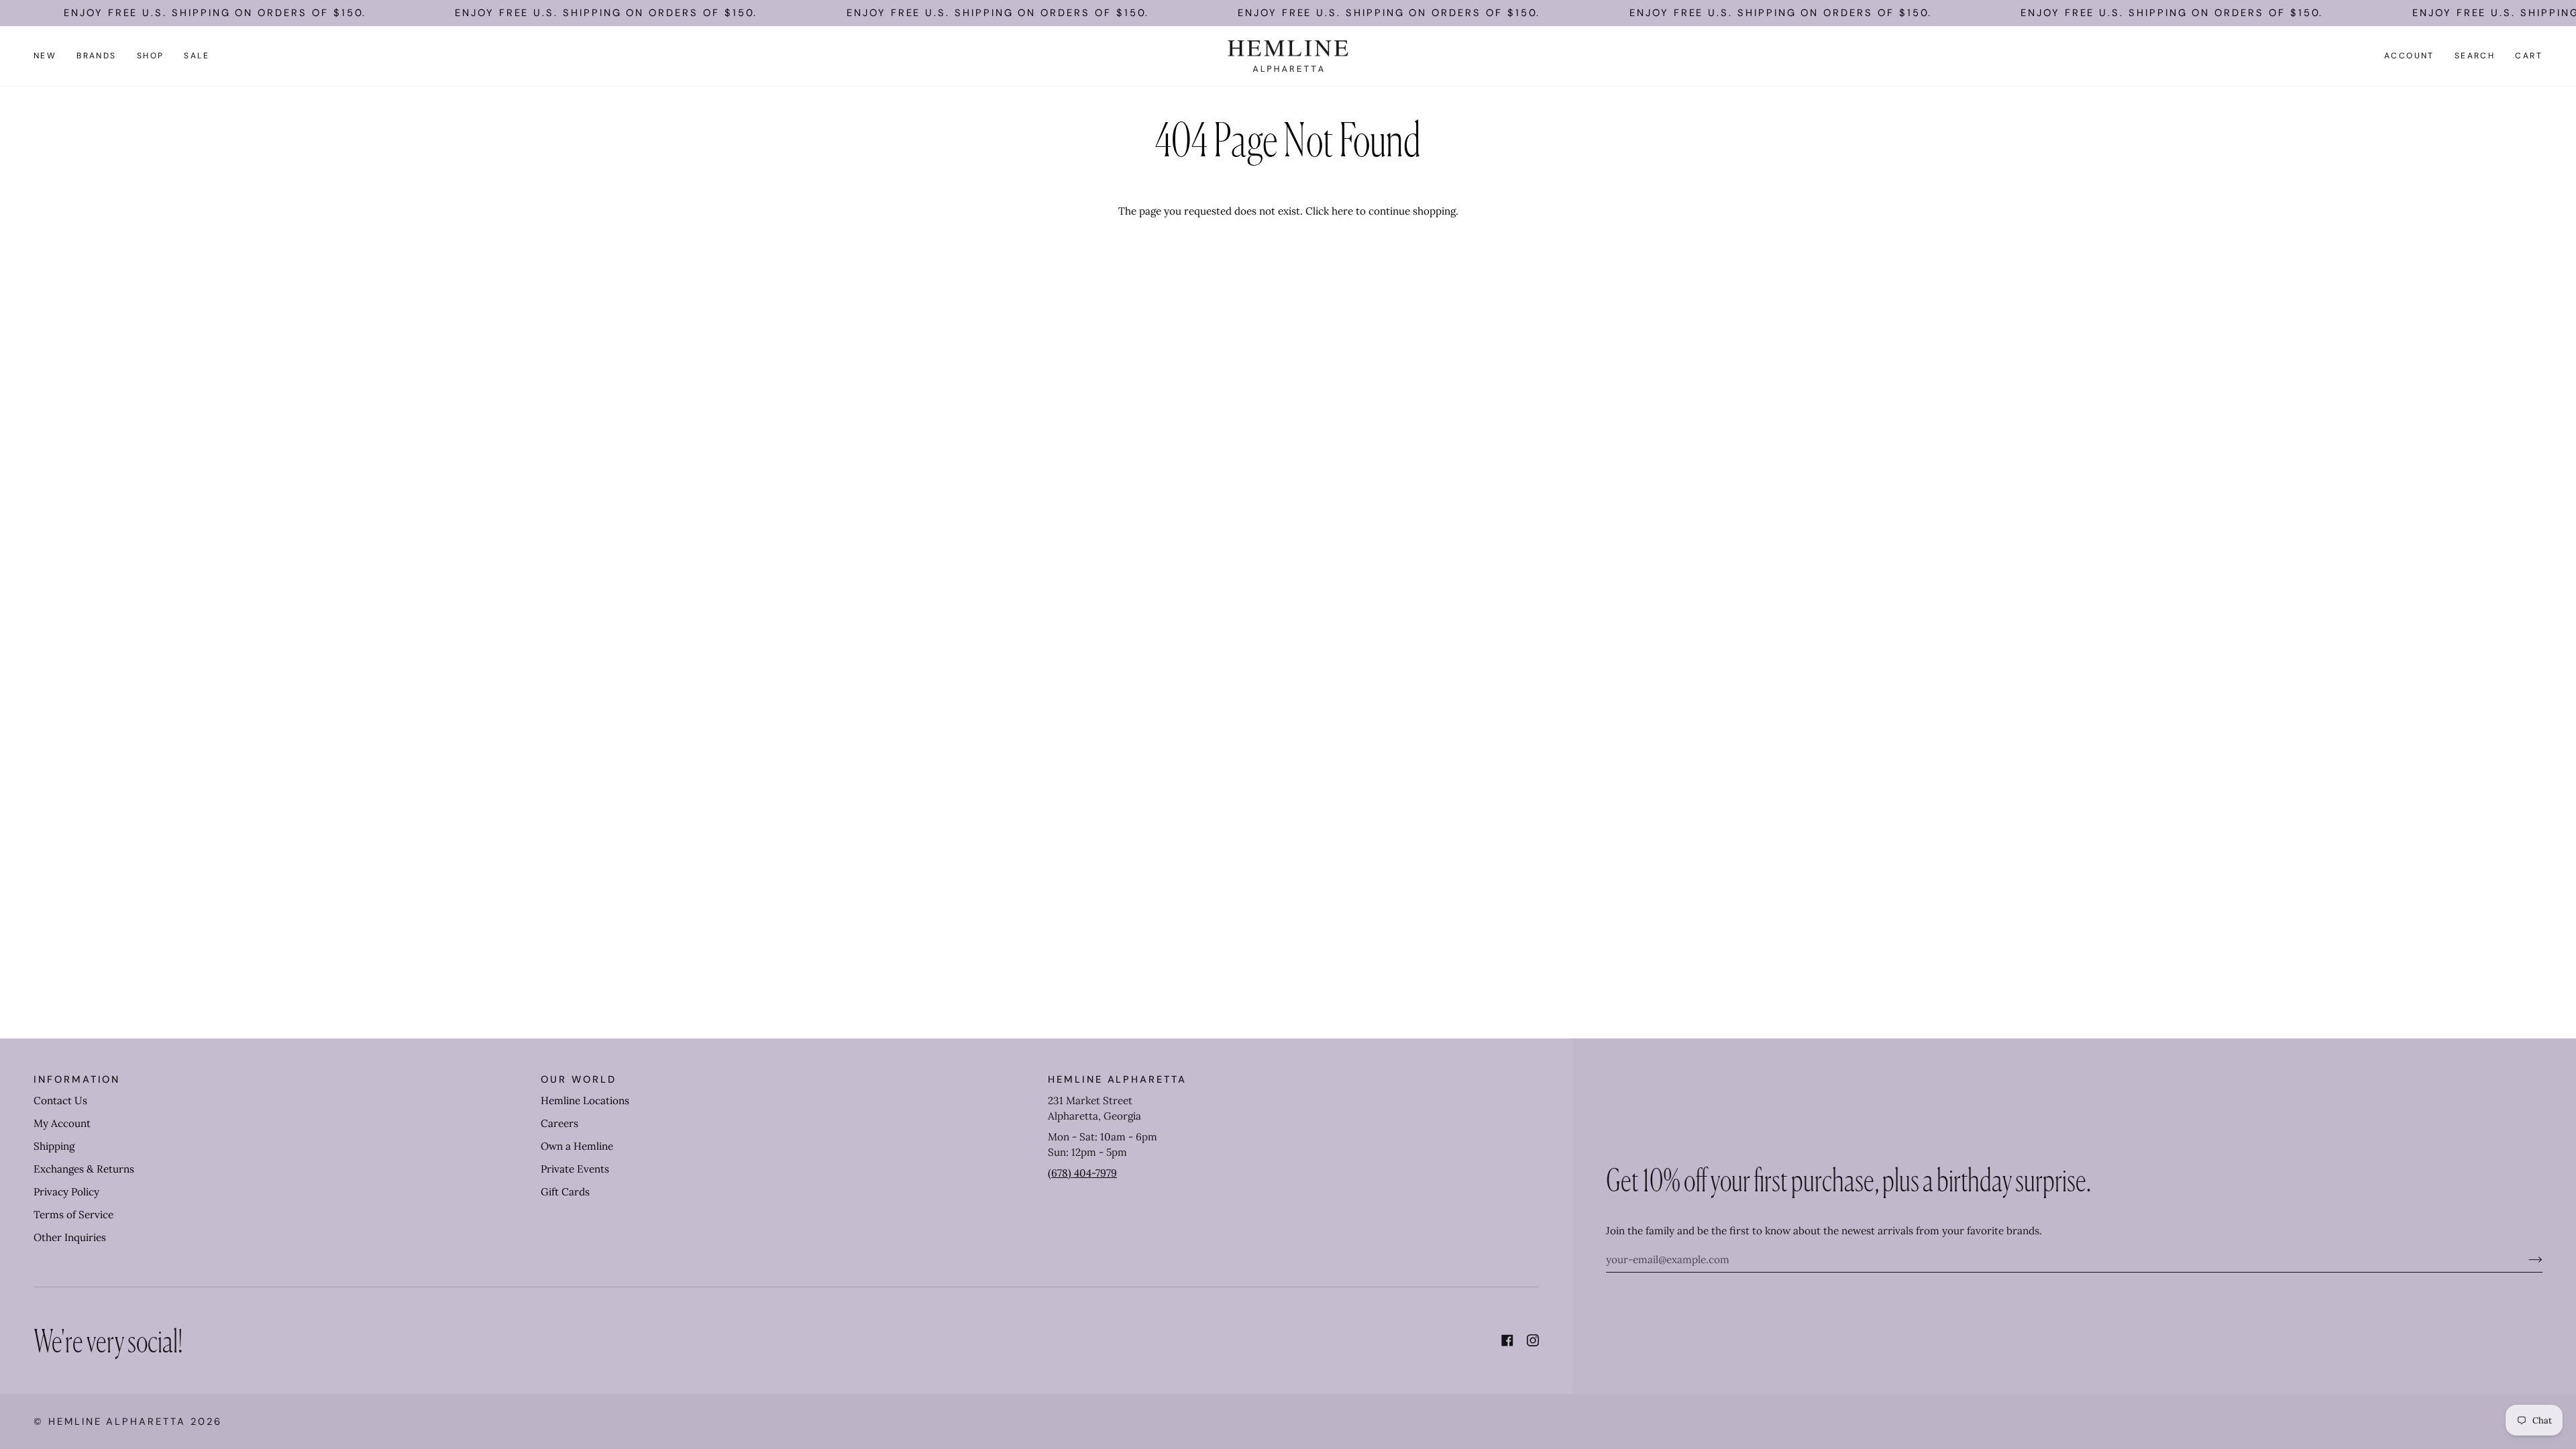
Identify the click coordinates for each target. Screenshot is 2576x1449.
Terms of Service (73, 1215)
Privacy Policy (66, 1192)
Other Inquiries (70, 1237)
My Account (62, 1123)
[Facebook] (1507, 1340)
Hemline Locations (585, 1101)
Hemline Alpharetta (117, 1421)
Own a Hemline (577, 1146)
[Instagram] (1533, 1340)
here (1342, 211)
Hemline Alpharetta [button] (1117, 1079)
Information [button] (77, 1079)
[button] (97, 56)
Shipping (54, 1146)
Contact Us (60, 1101)
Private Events (575, 1169)
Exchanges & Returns (84, 1169)
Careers (559, 1123)
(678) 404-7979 (1082, 1173)
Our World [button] (578, 1079)
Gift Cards (565, 1192)
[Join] (2525, 1259)
